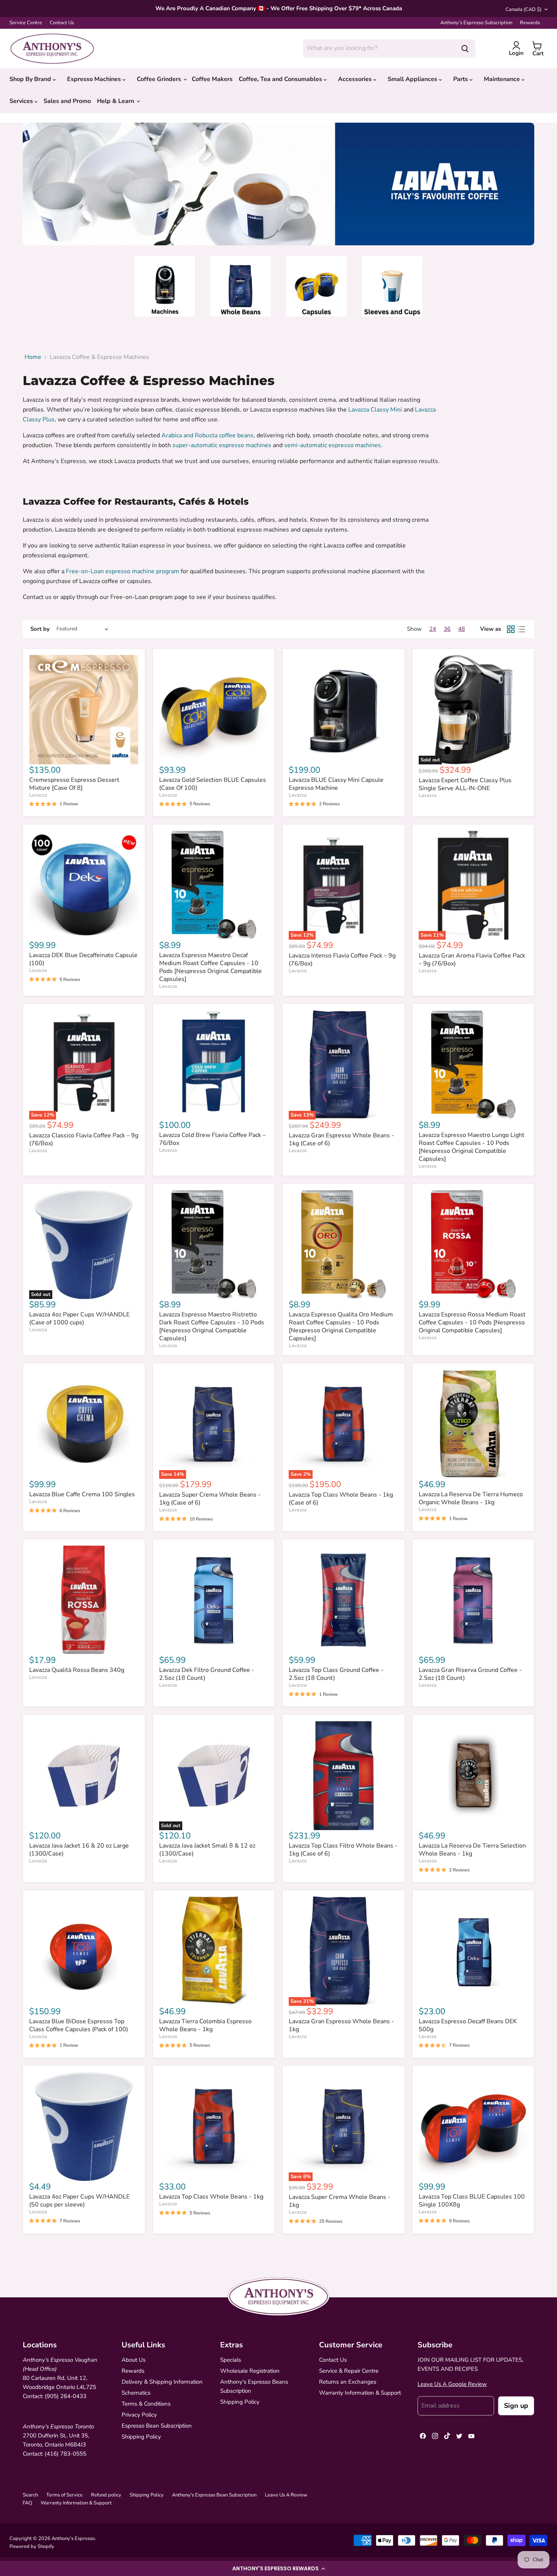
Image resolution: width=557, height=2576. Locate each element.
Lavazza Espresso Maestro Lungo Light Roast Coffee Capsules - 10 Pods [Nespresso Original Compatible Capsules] (472, 1147)
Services (22, 101)
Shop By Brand (31, 79)
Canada (523, 9)
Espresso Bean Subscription (157, 2426)
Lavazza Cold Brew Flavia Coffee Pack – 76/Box (212, 1139)
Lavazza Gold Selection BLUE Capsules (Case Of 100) (213, 784)
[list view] (521, 629)
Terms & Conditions (146, 2404)
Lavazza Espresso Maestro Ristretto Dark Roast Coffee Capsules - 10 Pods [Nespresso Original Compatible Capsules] (212, 1326)
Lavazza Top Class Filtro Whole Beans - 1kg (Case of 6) (343, 1850)
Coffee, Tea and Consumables (281, 79)
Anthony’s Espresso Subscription (476, 23)
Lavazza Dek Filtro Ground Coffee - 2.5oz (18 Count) (207, 1674)
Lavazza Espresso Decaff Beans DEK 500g (468, 2025)
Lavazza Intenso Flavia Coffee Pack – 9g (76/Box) (342, 960)
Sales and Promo (67, 101)
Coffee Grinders (160, 79)
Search (30, 2495)
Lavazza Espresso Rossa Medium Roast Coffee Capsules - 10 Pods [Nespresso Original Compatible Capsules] (472, 1322)
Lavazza (38, 795)
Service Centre (26, 23)
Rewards (530, 23)
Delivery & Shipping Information (162, 2382)
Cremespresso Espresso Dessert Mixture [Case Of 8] (74, 784)
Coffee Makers (212, 79)
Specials (231, 2360)
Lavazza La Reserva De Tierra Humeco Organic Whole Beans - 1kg (471, 1498)
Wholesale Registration (250, 2371)
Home (33, 357)
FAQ (27, 2503)
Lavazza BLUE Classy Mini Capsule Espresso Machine (336, 784)
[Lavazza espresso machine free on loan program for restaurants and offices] (180, 571)
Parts (461, 79)
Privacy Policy (139, 2415)
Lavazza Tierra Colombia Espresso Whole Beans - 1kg (205, 2025)
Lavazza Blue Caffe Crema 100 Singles (82, 1494)
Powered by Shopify (32, 2546)
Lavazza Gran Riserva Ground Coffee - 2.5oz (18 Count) (470, 1674)
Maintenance (503, 79)
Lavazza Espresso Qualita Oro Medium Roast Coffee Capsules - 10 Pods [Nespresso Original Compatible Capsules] (341, 1326)
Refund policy (106, 2495)
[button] (278, 2568)
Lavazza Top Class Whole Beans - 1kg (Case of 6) (341, 1499)
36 (447, 629)
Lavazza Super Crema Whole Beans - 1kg (340, 2201)
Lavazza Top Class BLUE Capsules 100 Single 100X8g (472, 2201)
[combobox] (379, 48)
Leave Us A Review (286, 2495)
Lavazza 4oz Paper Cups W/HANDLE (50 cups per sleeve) (79, 2201)
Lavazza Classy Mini (375, 410)
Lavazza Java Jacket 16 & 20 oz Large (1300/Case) (79, 1850)
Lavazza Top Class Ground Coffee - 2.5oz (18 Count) (336, 1674)
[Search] (465, 48)
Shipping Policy (141, 2437)
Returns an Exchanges (348, 2382)
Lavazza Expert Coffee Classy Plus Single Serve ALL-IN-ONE (465, 784)
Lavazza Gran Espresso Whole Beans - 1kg (341, 2025)
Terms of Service (64, 2495)
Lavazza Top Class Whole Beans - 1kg (211, 2197)
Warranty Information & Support (360, 2393)
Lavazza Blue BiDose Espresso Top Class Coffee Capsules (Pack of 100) (79, 2025)
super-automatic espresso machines (222, 445)
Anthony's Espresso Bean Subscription (214, 2495)
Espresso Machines (95, 79)
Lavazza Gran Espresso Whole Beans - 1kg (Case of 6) (341, 1139)
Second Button (288, 191)
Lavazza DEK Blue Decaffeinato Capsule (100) (83, 959)
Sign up (516, 2406)
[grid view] (511, 629)
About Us (134, 2360)
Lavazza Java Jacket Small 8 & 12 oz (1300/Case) (207, 1850)
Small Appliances (413, 79)
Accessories (356, 79)
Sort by (40, 629)
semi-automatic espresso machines (332, 445)
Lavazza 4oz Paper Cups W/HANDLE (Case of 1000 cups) (79, 1318)
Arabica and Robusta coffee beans (207, 435)
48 (462, 629)
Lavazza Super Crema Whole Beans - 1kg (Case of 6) (210, 1499)
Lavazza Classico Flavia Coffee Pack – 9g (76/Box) (84, 1139)
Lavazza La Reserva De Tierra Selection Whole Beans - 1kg (472, 1850)
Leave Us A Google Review (452, 2384)
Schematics (136, 2393)
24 (433, 629)
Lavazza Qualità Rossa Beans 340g (77, 1670)
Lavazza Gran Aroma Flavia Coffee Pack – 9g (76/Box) (472, 960)
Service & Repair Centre (349, 2371)
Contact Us (62, 23)
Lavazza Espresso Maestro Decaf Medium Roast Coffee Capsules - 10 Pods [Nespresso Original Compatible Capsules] (210, 967)
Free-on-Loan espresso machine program (123, 571)
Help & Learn (116, 101)
